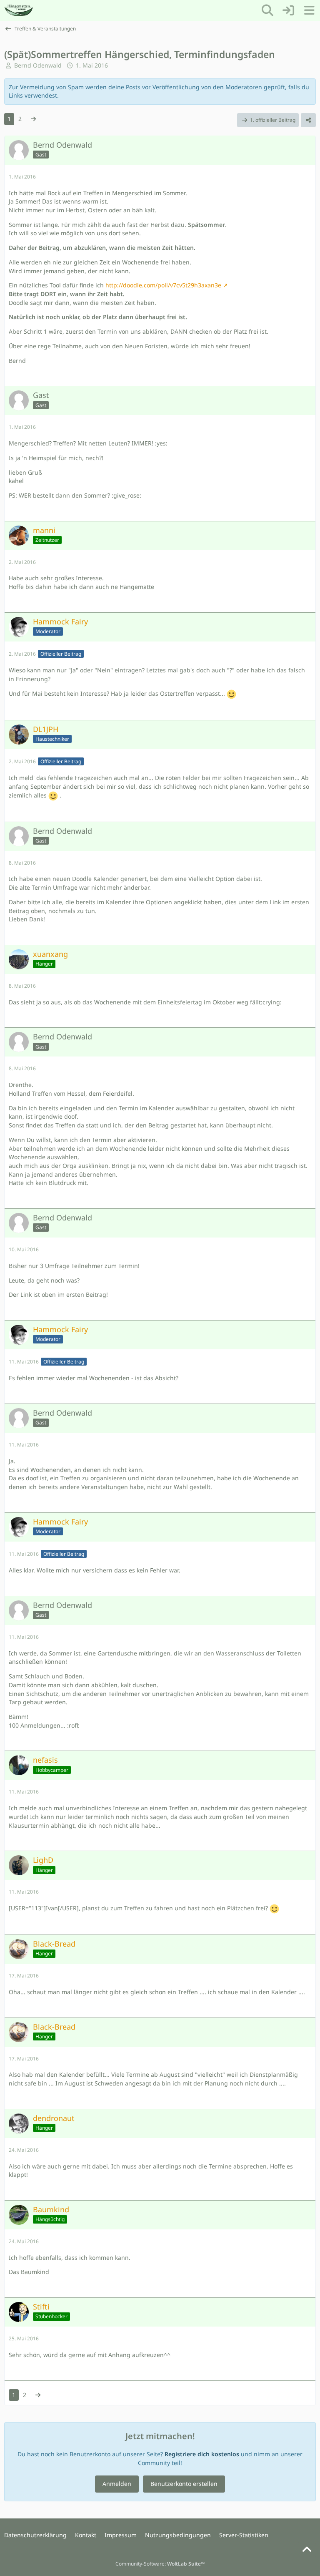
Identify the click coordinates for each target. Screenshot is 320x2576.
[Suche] (267, 10)
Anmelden (117, 2484)
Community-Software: (160, 2564)
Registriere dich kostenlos (202, 2454)
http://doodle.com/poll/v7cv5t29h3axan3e (163, 285)
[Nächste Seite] (33, 119)
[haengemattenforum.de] (19, 10)
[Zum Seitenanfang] (307, 2550)
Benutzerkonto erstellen (184, 2484)
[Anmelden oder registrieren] (288, 10)
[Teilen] (308, 120)
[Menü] (309, 10)
